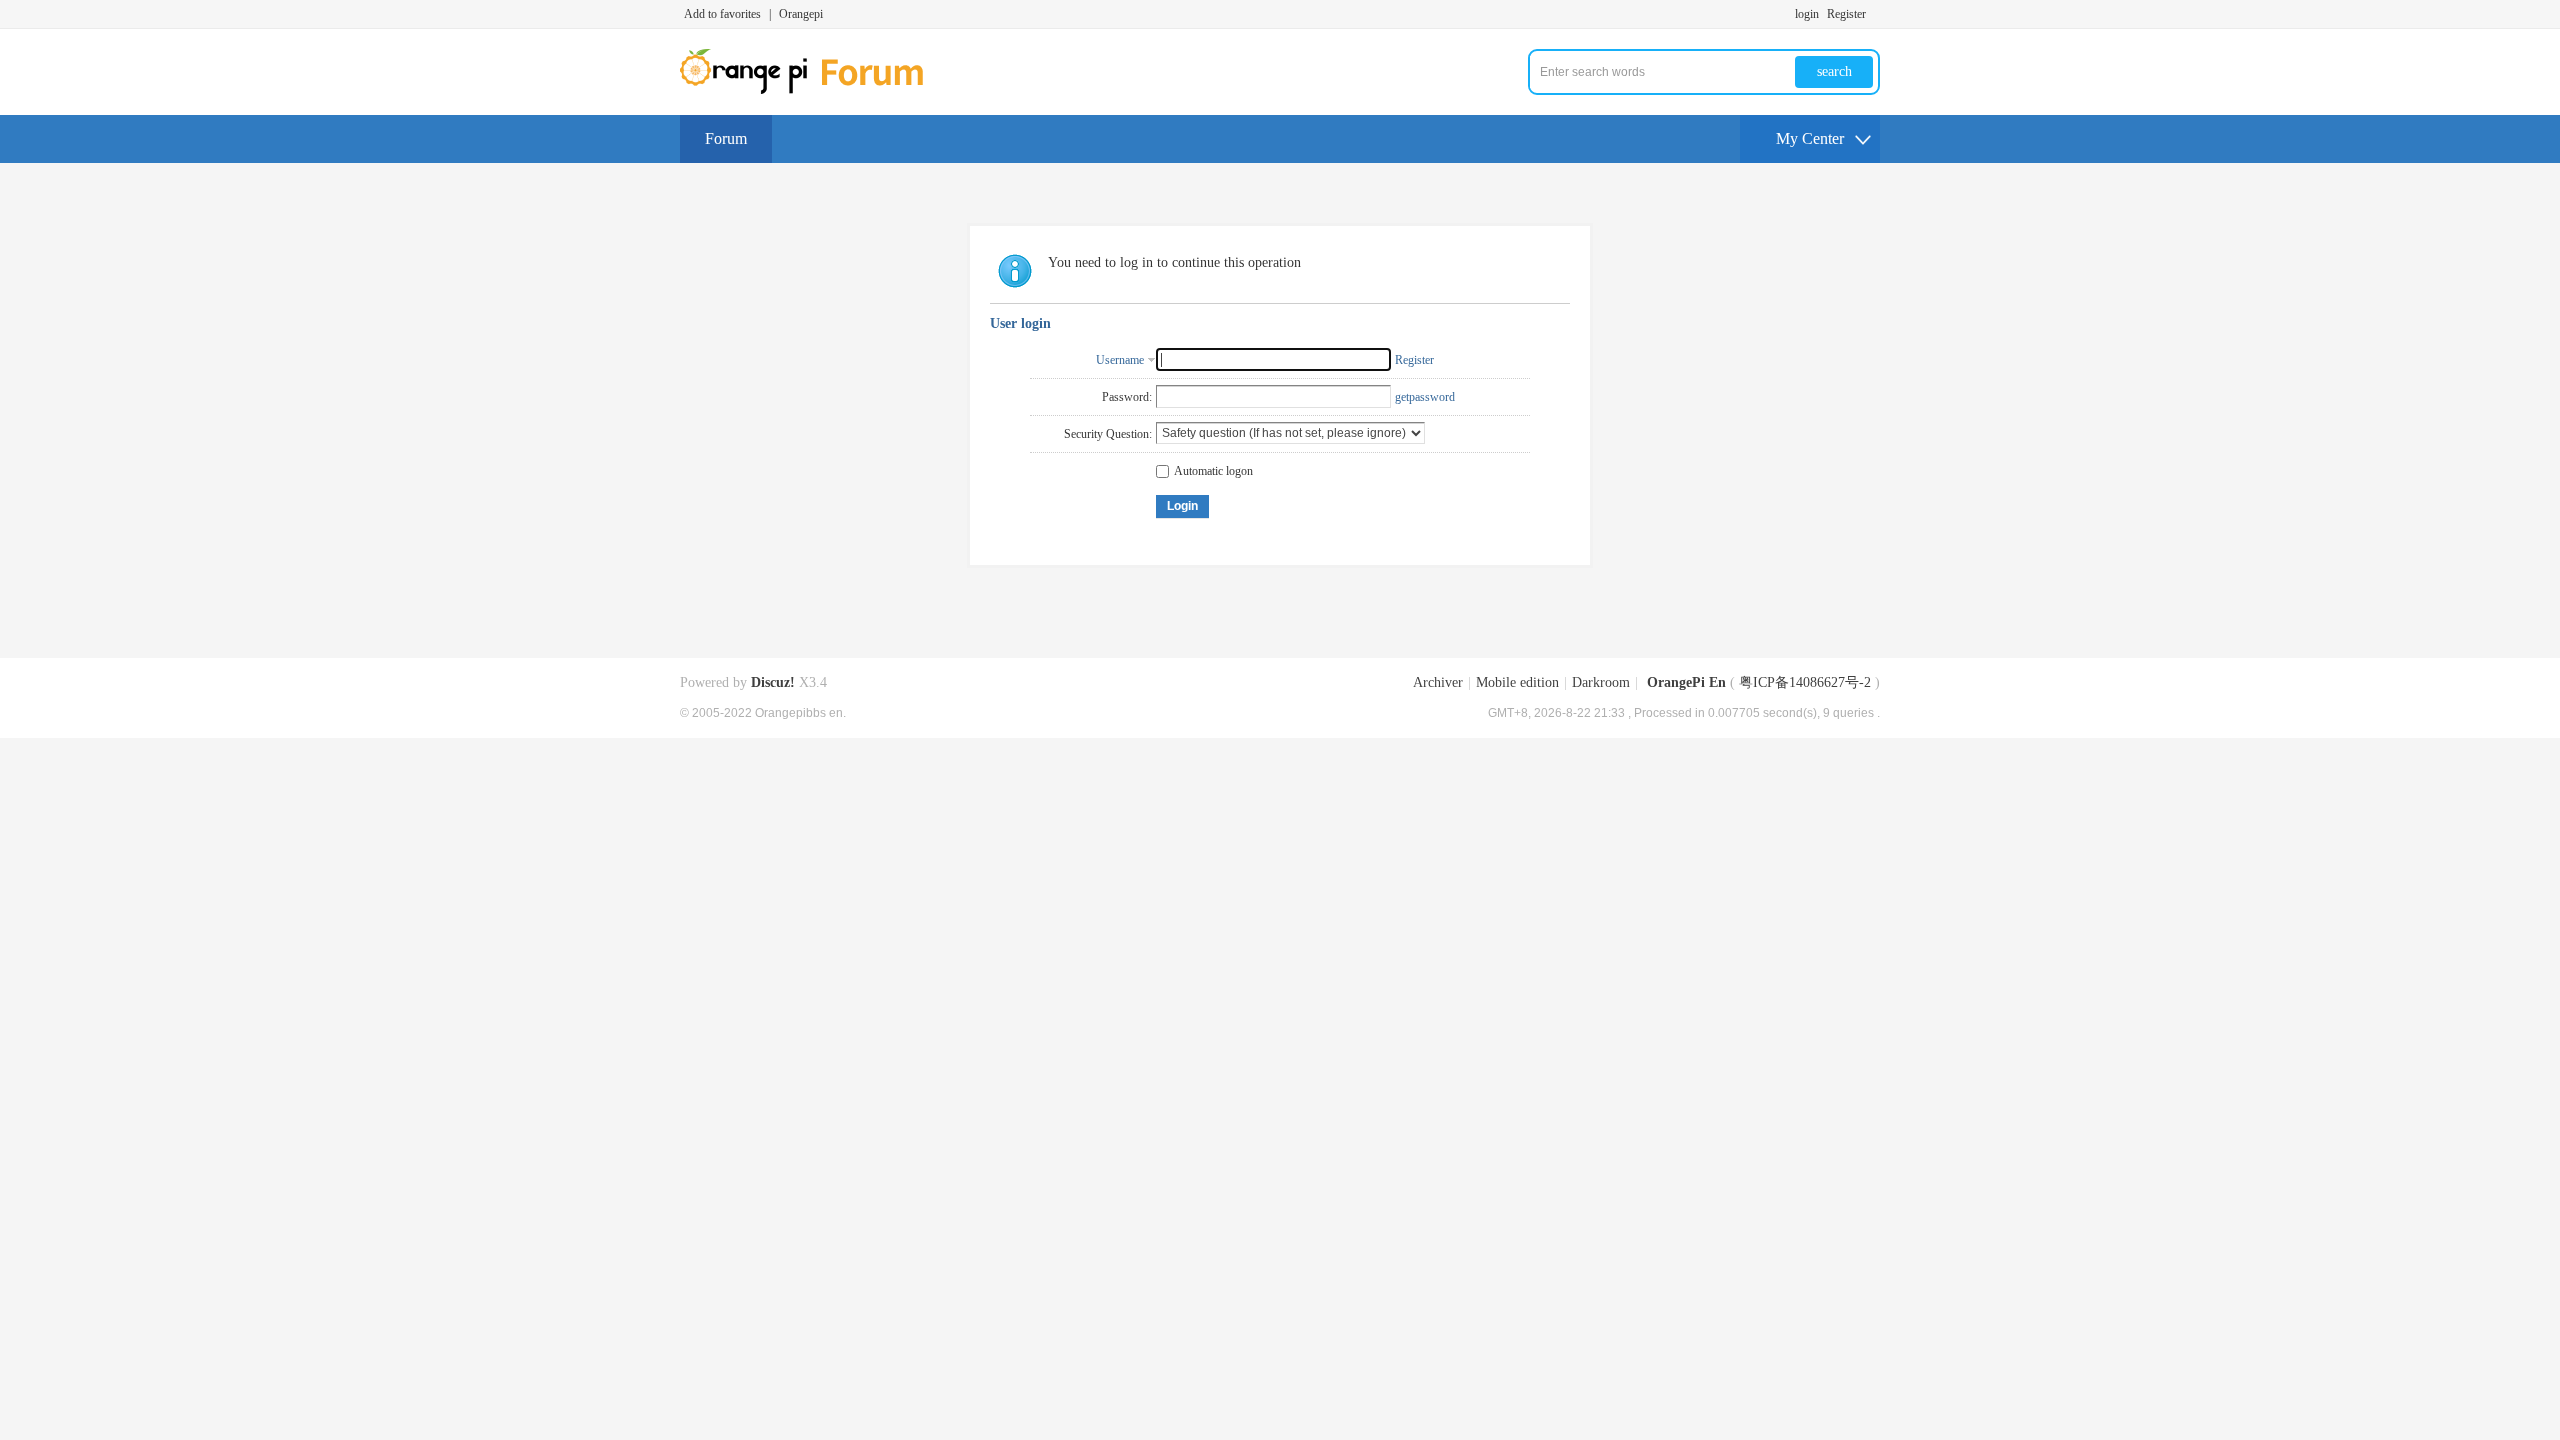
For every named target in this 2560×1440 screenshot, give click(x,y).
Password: (1127, 397)
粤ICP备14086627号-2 (1805, 682)
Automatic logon (1213, 471)
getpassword (1425, 397)
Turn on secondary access (1875, 14)
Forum (726, 138)
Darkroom (1601, 682)
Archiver (1438, 682)
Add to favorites (722, 14)
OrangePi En (1686, 682)
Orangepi (801, 14)
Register (1846, 14)
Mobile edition (1517, 682)
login (1807, 14)
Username (1120, 360)
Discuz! (773, 682)
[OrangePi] (812, 90)
